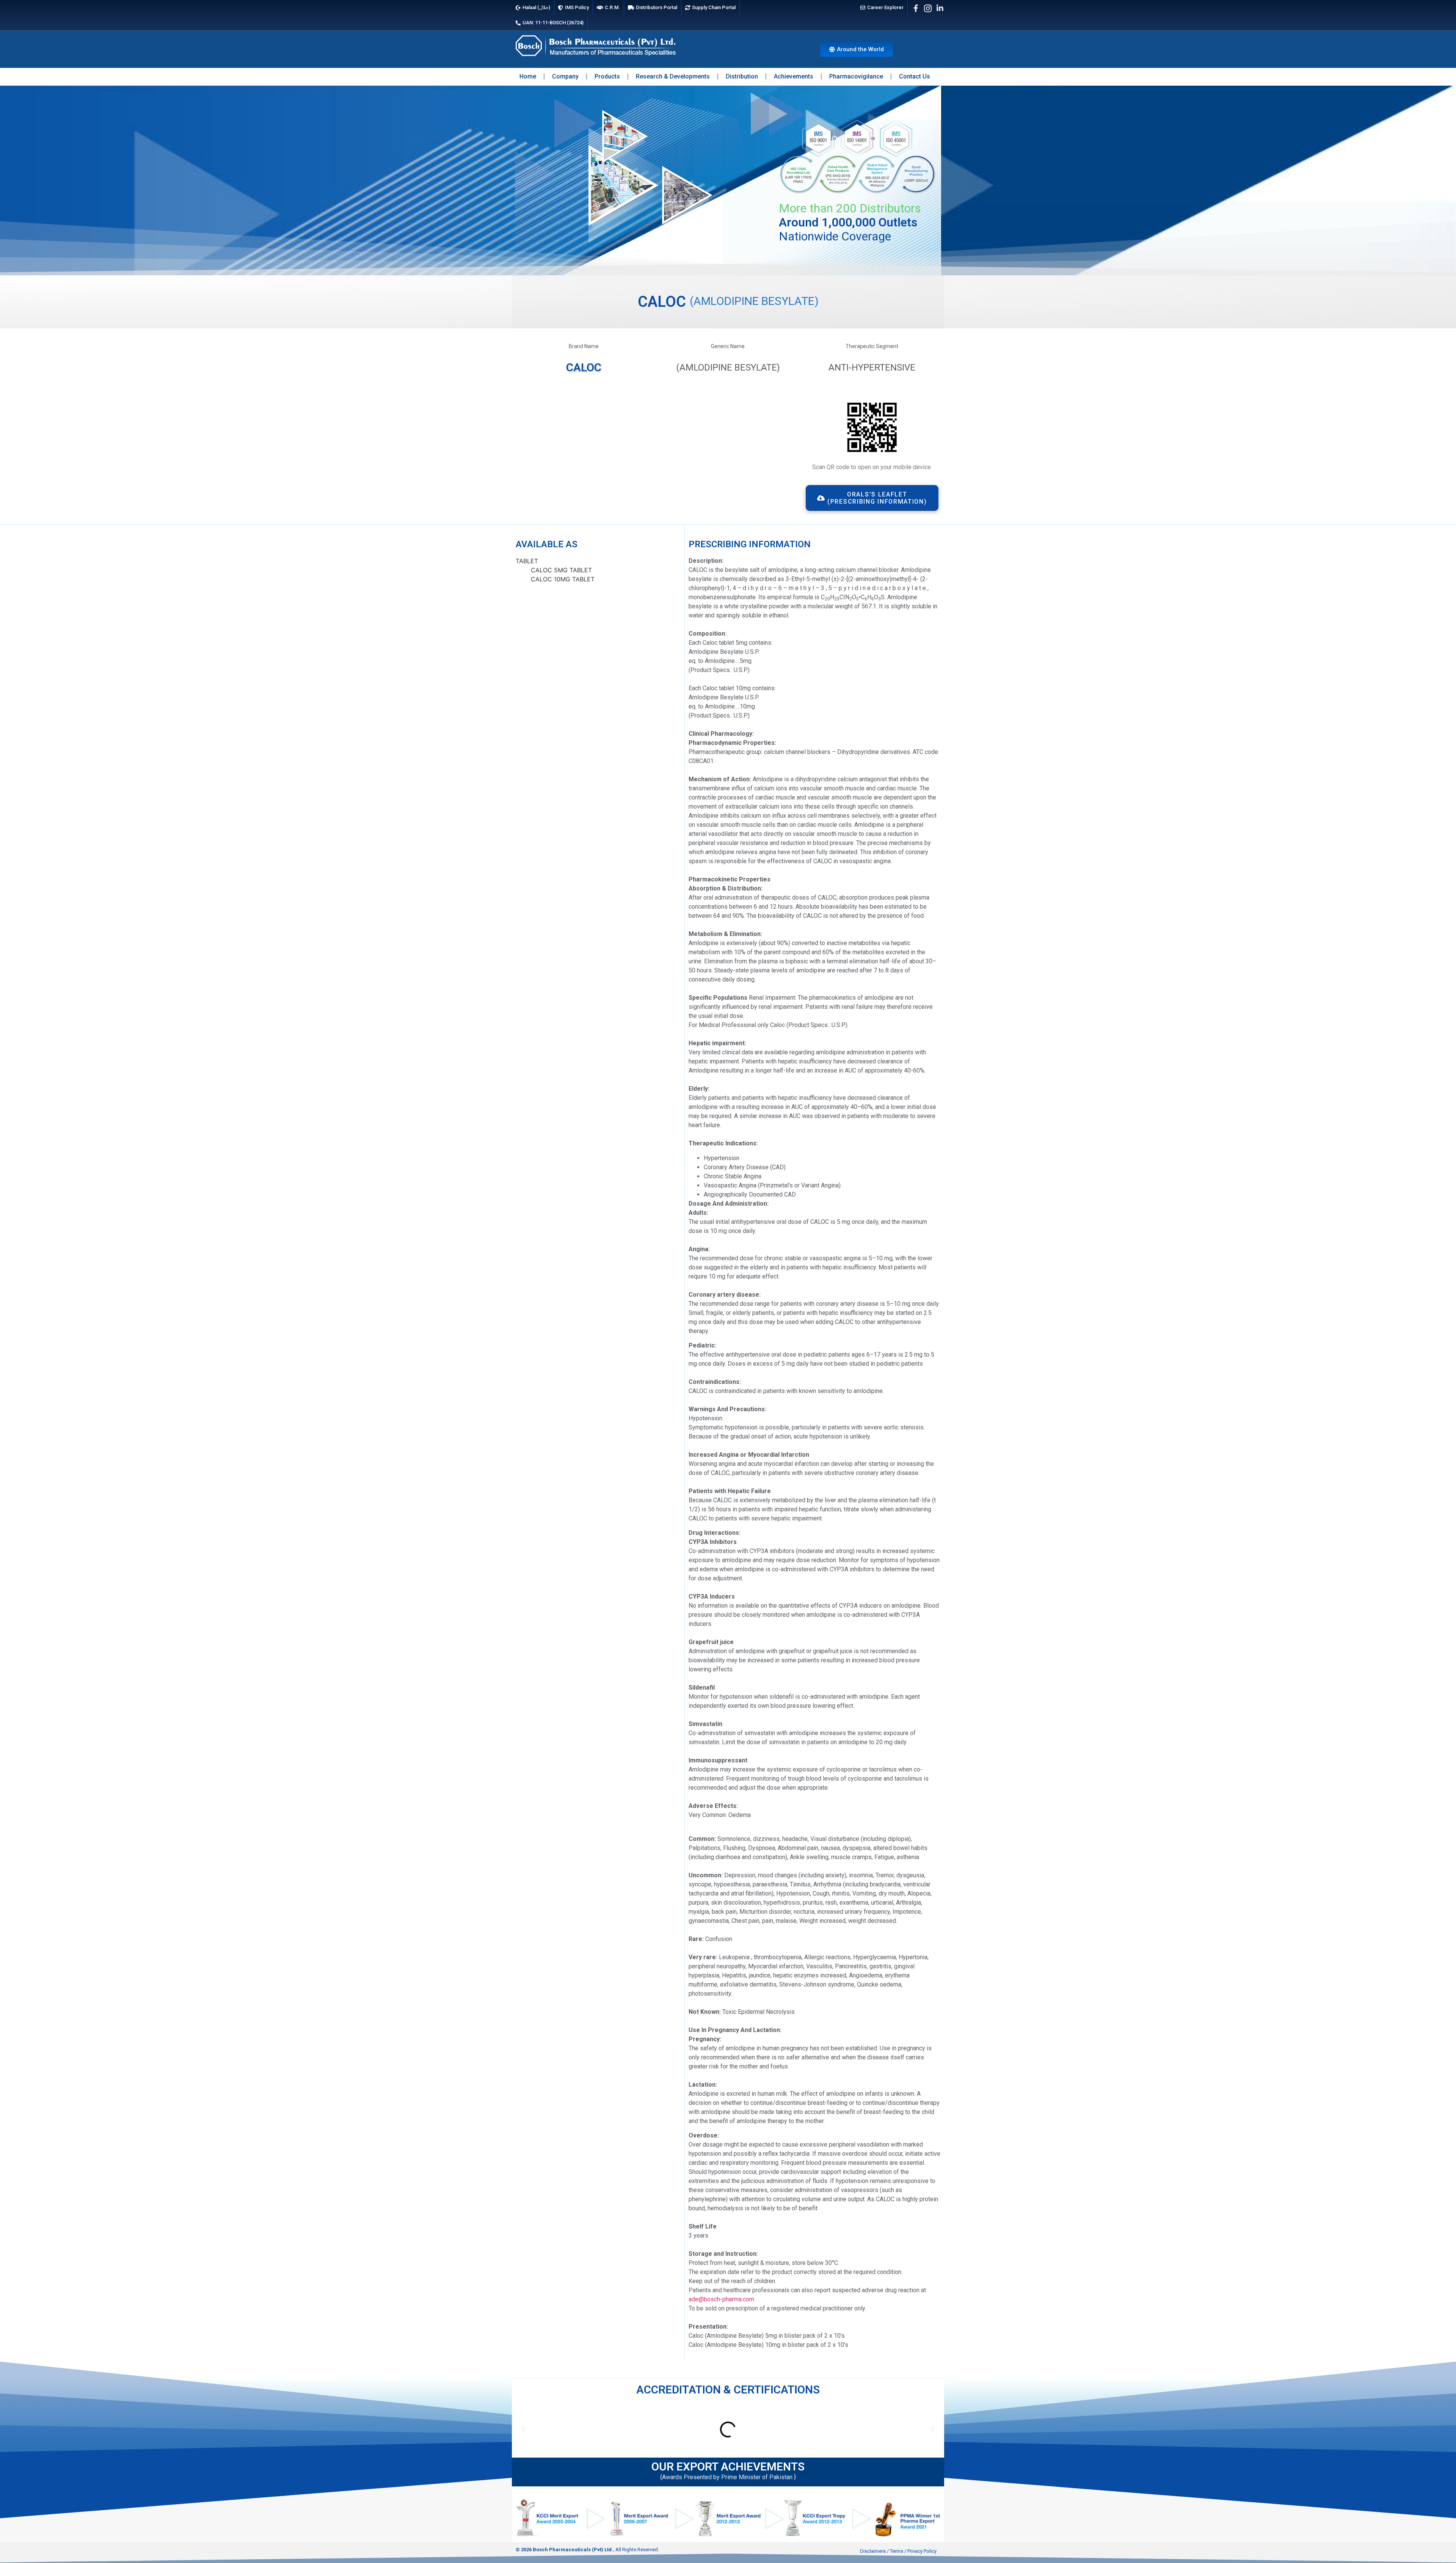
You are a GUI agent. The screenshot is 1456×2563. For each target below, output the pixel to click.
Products (607, 76)
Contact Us (915, 76)
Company (565, 76)
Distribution (742, 76)
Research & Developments (673, 76)
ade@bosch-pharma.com (721, 2299)
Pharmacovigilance (856, 76)
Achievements (794, 76)
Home (528, 76)
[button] (523, 2430)
